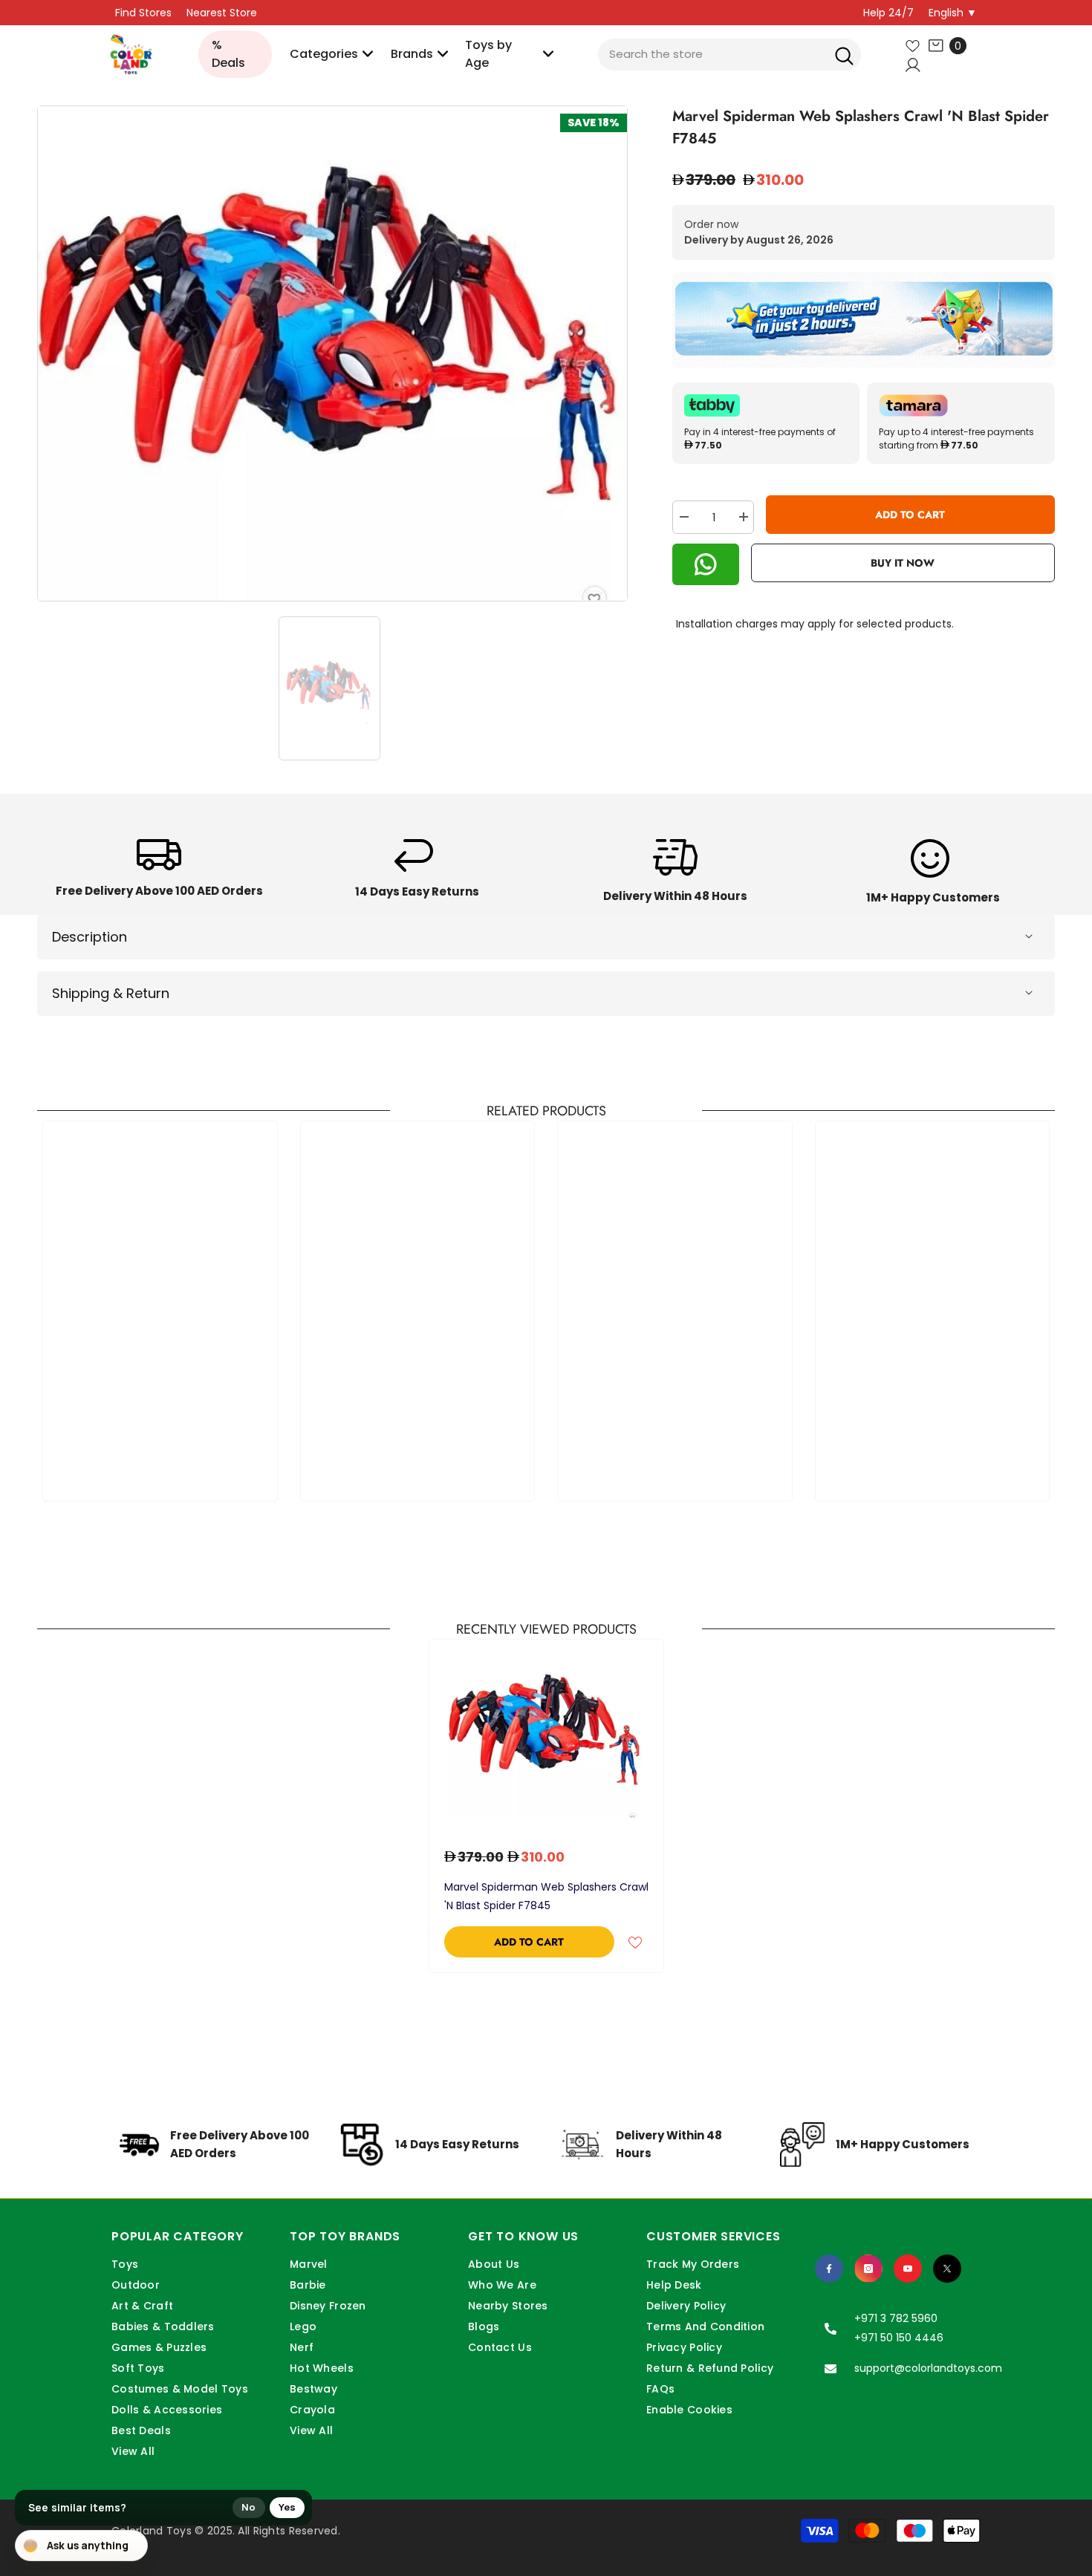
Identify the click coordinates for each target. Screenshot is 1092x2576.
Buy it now (903, 563)
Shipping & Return (111, 993)
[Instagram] (868, 2269)
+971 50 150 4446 (899, 2338)
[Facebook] (829, 2269)
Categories (324, 54)
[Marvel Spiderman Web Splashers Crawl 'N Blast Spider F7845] (546, 1736)
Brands (412, 54)
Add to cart (910, 515)
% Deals (228, 54)
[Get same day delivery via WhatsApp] (864, 320)
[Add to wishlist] (635, 1942)
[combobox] (729, 55)
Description (90, 937)
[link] (159, 873)
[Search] (844, 55)
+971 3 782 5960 (896, 2318)
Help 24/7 (888, 13)
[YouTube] (908, 2269)
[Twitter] (947, 2269)
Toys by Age (488, 54)
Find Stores (143, 13)
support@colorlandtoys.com (928, 2368)
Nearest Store (222, 13)
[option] (332, 353)
